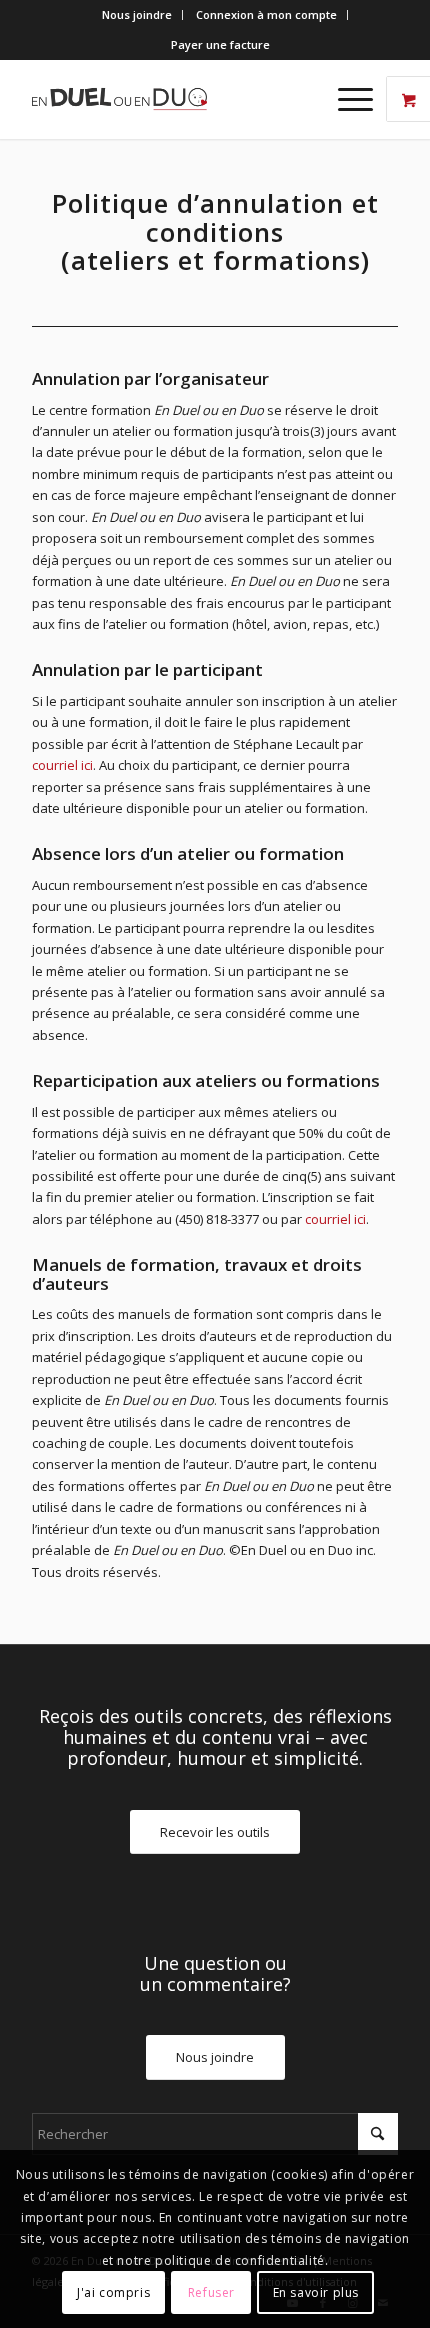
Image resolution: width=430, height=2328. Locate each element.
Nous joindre (137, 14)
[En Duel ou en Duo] (178, 99)
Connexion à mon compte (266, 14)
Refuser (211, 2292)
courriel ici (62, 765)
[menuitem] (137, 15)
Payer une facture (220, 44)
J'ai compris (113, 2292)
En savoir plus (316, 2292)
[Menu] (345, 99)
